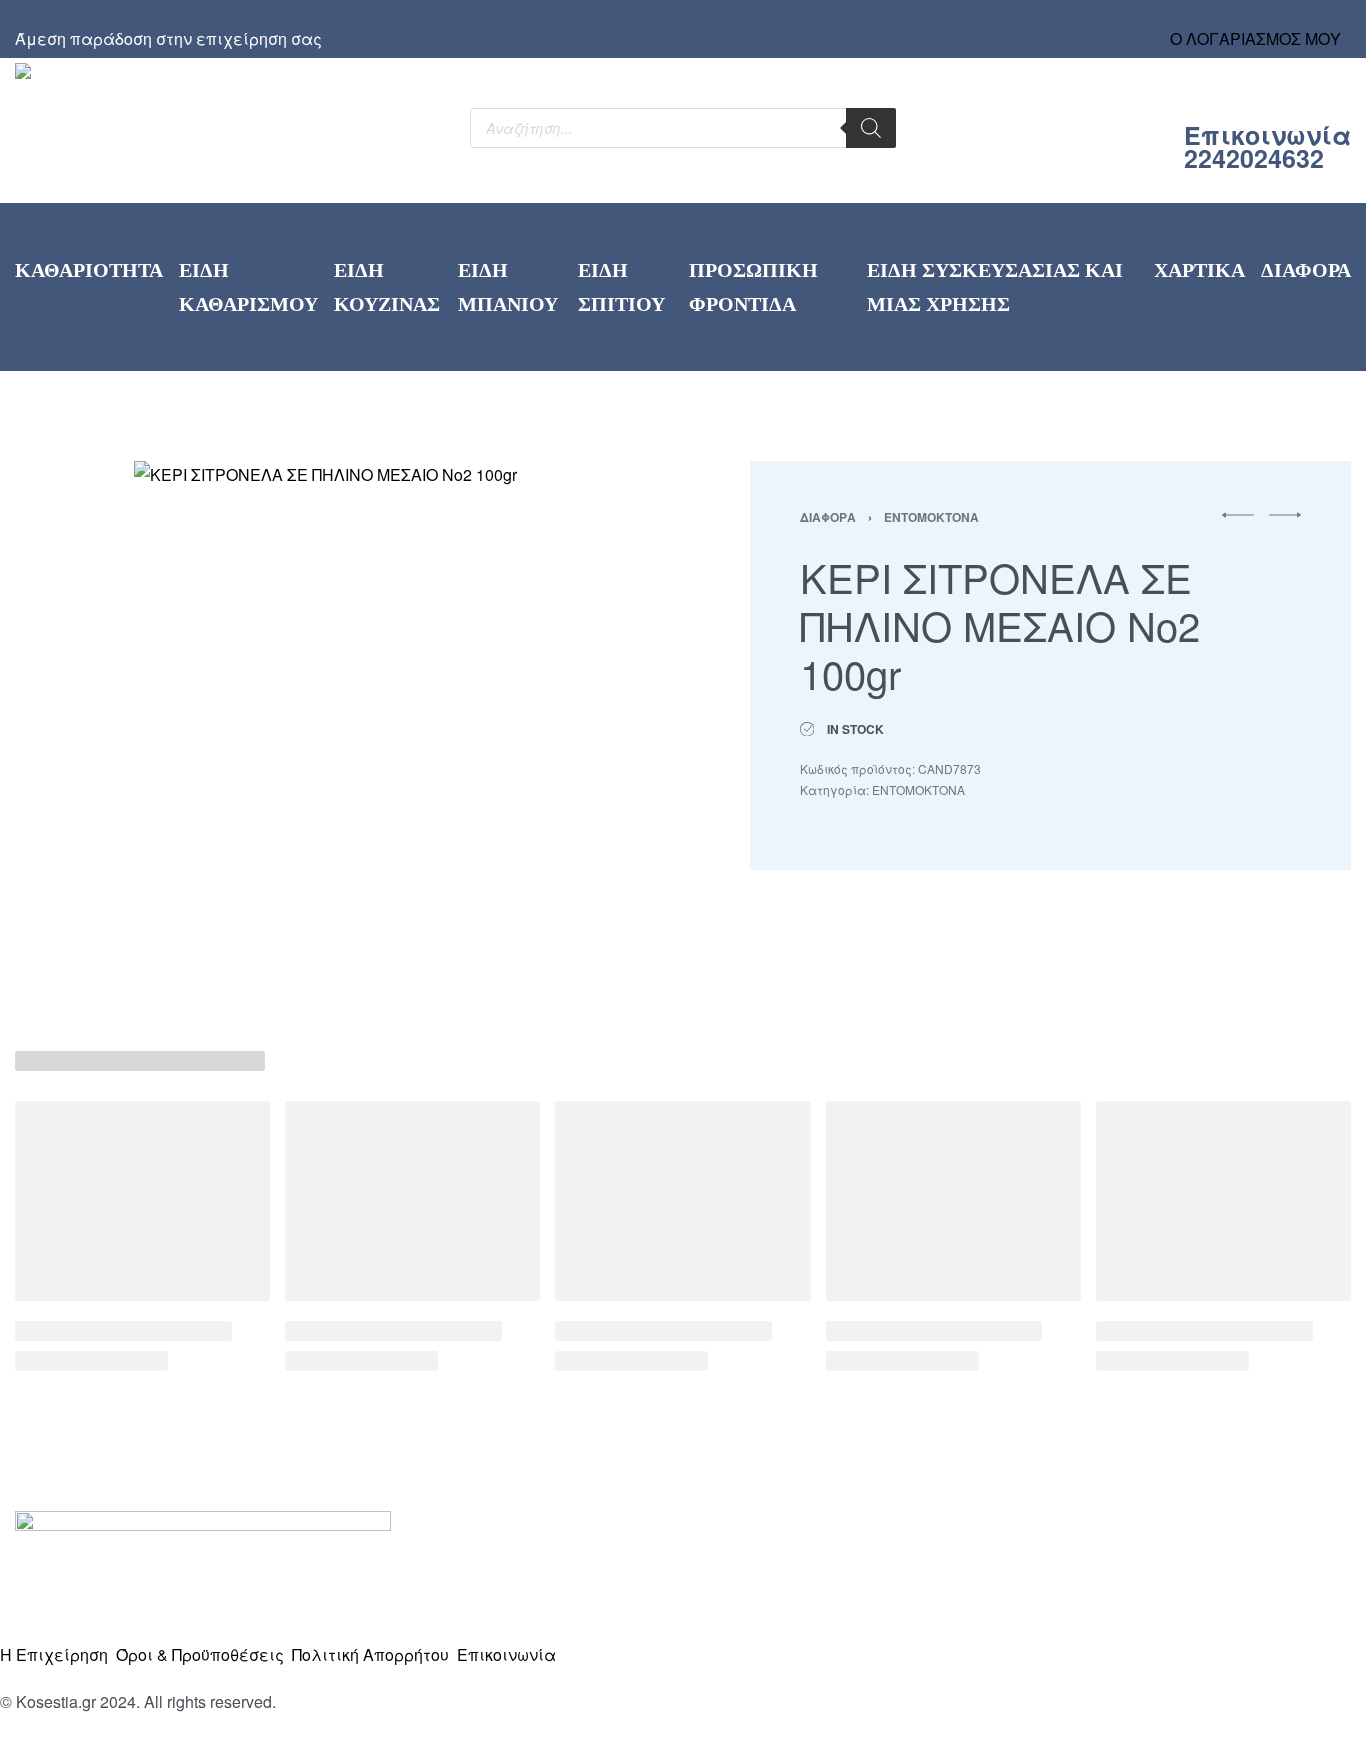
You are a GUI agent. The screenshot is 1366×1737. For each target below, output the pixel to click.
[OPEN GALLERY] (335, 731)
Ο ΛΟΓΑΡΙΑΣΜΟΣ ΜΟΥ (1255, 38)
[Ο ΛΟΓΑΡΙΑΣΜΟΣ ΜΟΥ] (1256, 20)
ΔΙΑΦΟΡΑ (828, 517)
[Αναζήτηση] (871, 128)
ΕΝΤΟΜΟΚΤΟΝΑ (931, 517)
